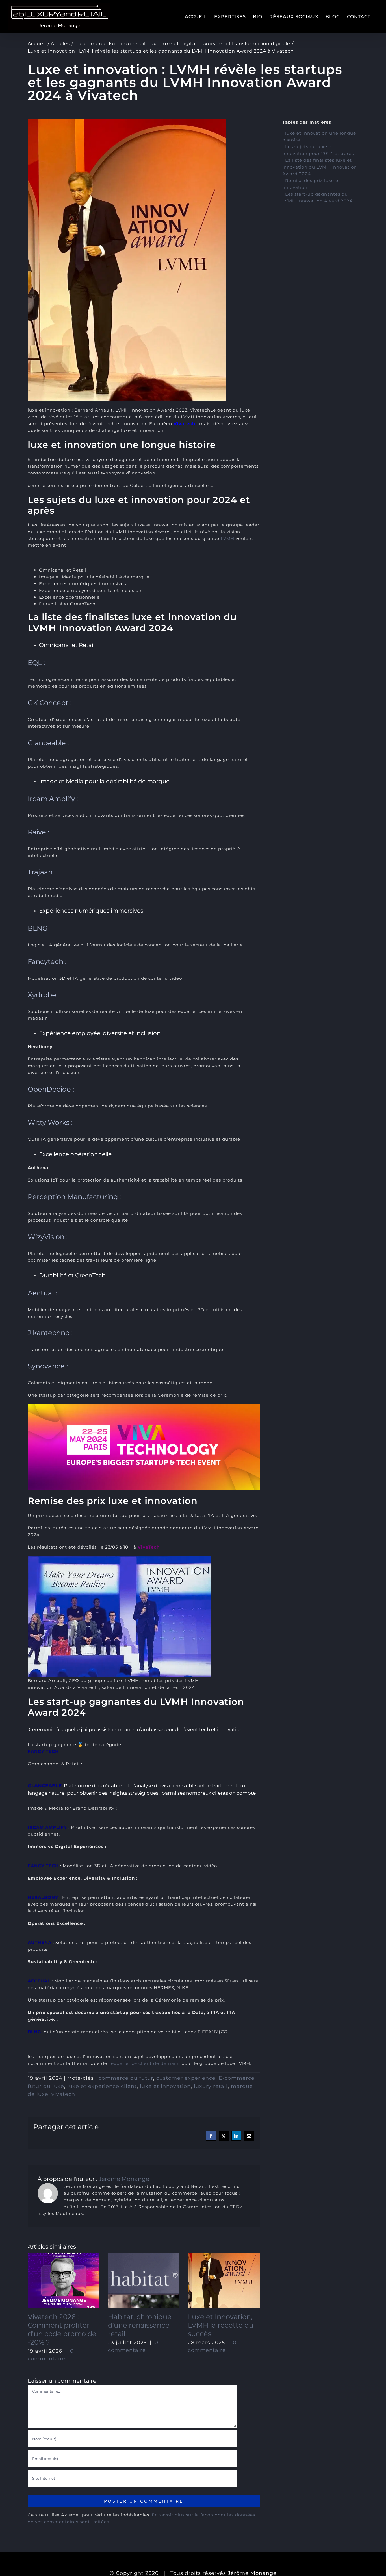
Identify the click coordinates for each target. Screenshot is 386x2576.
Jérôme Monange (124, 2179)
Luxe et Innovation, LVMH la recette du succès (221, 2325)
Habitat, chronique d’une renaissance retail (140, 2325)
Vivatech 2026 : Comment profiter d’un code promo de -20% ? (62, 2329)
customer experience (186, 2078)
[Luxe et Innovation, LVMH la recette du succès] (224, 2280)
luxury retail (211, 2086)
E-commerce (237, 2078)
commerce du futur (126, 2078)
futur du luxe (46, 2086)
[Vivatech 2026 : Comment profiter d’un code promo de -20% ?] (64, 2280)
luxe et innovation (165, 2086)
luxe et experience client (102, 2086)
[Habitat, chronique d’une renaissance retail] (144, 2280)
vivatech (63, 2094)
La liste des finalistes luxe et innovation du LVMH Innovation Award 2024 (320, 167)
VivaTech (149, 1547)
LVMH (227, 538)
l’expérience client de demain (144, 2063)
